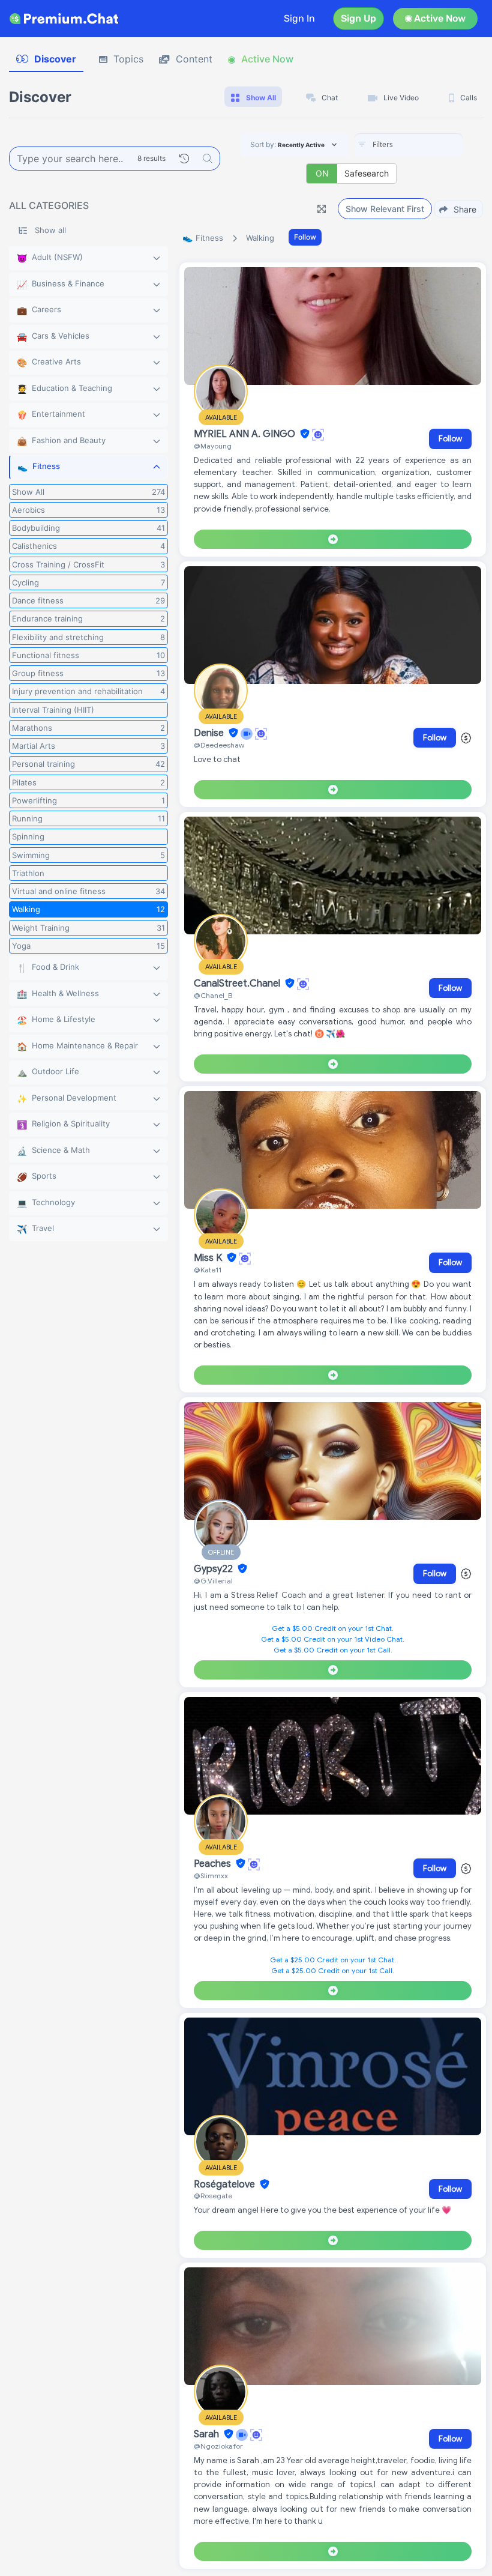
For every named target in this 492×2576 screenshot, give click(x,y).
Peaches (214, 1864)
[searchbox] (427, 145)
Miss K (209, 1258)
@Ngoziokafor (218, 2446)
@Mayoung (213, 446)
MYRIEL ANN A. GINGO (246, 434)
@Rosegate (213, 2196)
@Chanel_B (213, 995)
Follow (305, 237)
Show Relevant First (385, 209)
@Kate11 (208, 1270)
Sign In (299, 18)
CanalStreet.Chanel (238, 984)
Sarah (208, 2434)
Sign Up (358, 18)
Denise (210, 733)
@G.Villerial (213, 1581)
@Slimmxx (211, 1876)
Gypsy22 (214, 1569)
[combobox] (409, 145)
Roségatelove (226, 2184)
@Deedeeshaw (219, 745)
